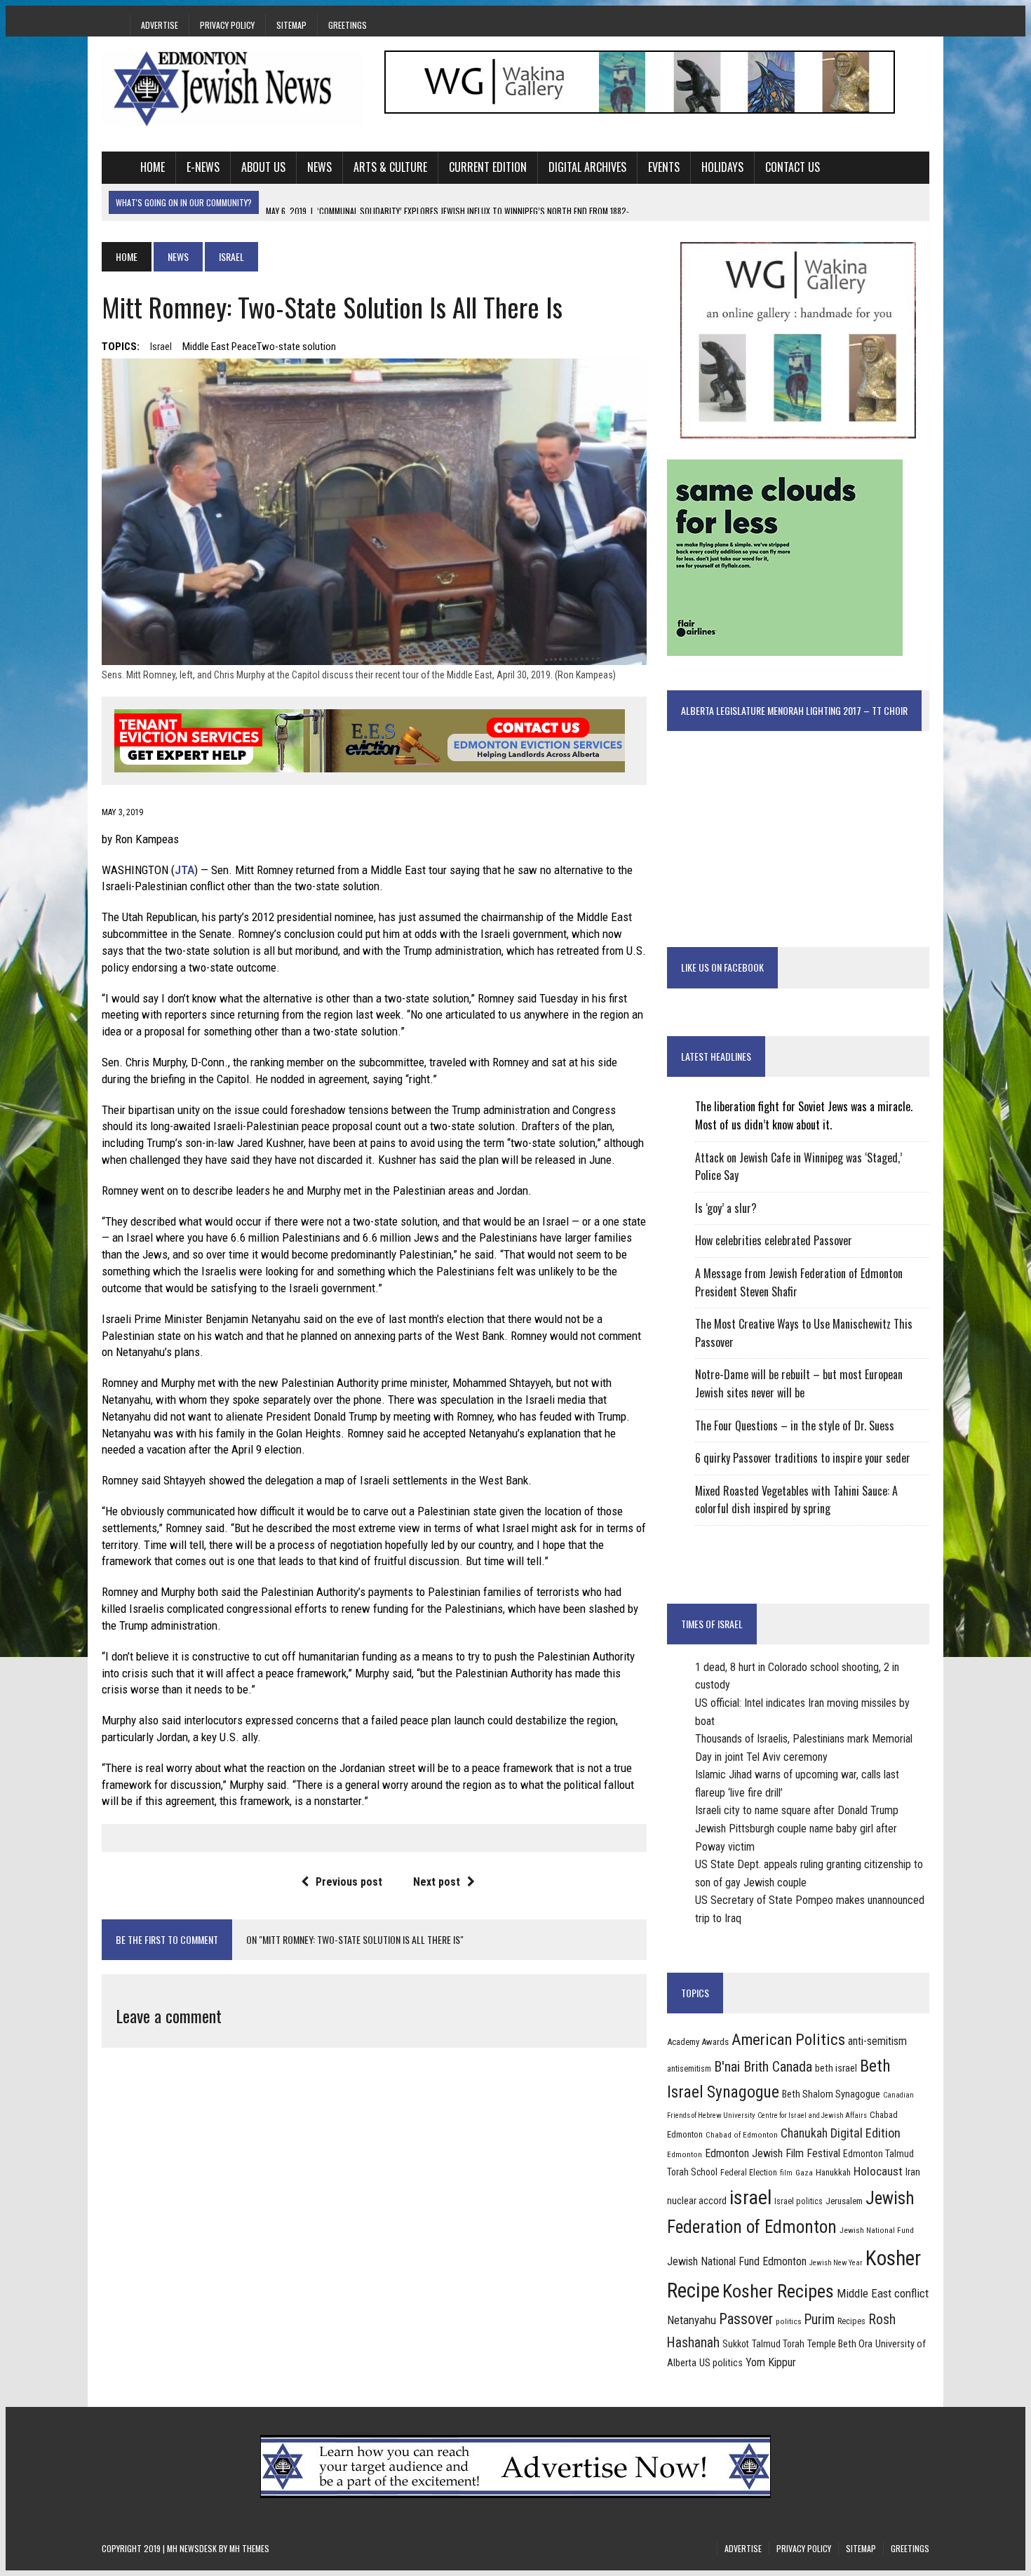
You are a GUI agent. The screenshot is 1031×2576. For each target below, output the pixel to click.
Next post (437, 1882)
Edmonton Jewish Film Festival (773, 2153)
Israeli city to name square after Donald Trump (797, 1810)
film (786, 2173)
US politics (721, 2363)
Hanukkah (833, 2172)
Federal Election (749, 2173)
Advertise (160, 25)
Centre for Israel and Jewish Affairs (812, 2115)
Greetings (348, 25)
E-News (203, 167)
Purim (820, 2320)
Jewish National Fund (877, 2230)
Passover (746, 2319)
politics (789, 2321)
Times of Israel (712, 1624)
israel (161, 347)
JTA (184, 870)
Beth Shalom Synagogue (831, 2094)
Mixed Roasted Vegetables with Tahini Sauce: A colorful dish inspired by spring (796, 1500)
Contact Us (793, 167)
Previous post (349, 1882)
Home (153, 167)
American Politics (788, 2040)
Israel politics (798, 2201)
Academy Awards (698, 2042)
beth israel (836, 2068)
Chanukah (804, 2133)
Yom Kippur (771, 2362)
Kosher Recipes (778, 2291)
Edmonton (685, 2154)
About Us (263, 167)
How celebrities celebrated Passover (774, 1240)
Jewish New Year (836, 2263)
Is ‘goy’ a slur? (726, 1208)
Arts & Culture (390, 167)
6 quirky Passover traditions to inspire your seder (803, 1458)
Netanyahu (692, 2320)
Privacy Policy (227, 25)
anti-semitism (877, 2041)
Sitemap (291, 25)
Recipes (851, 2321)
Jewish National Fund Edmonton (737, 2261)
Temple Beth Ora (840, 2344)
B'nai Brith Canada (763, 2067)
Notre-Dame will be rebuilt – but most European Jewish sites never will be (799, 1383)
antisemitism (689, 2069)
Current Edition (488, 167)
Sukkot (736, 2344)
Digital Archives (587, 167)
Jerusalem (844, 2201)
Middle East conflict (883, 2293)
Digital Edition (865, 2133)
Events (664, 167)
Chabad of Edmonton (742, 2135)
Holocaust (878, 2171)
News (319, 167)
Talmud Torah (778, 2344)
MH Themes (249, 2548)
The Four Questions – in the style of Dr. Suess (795, 1425)
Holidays (722, 167)
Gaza (804, 2173)
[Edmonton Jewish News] (233, 88)
